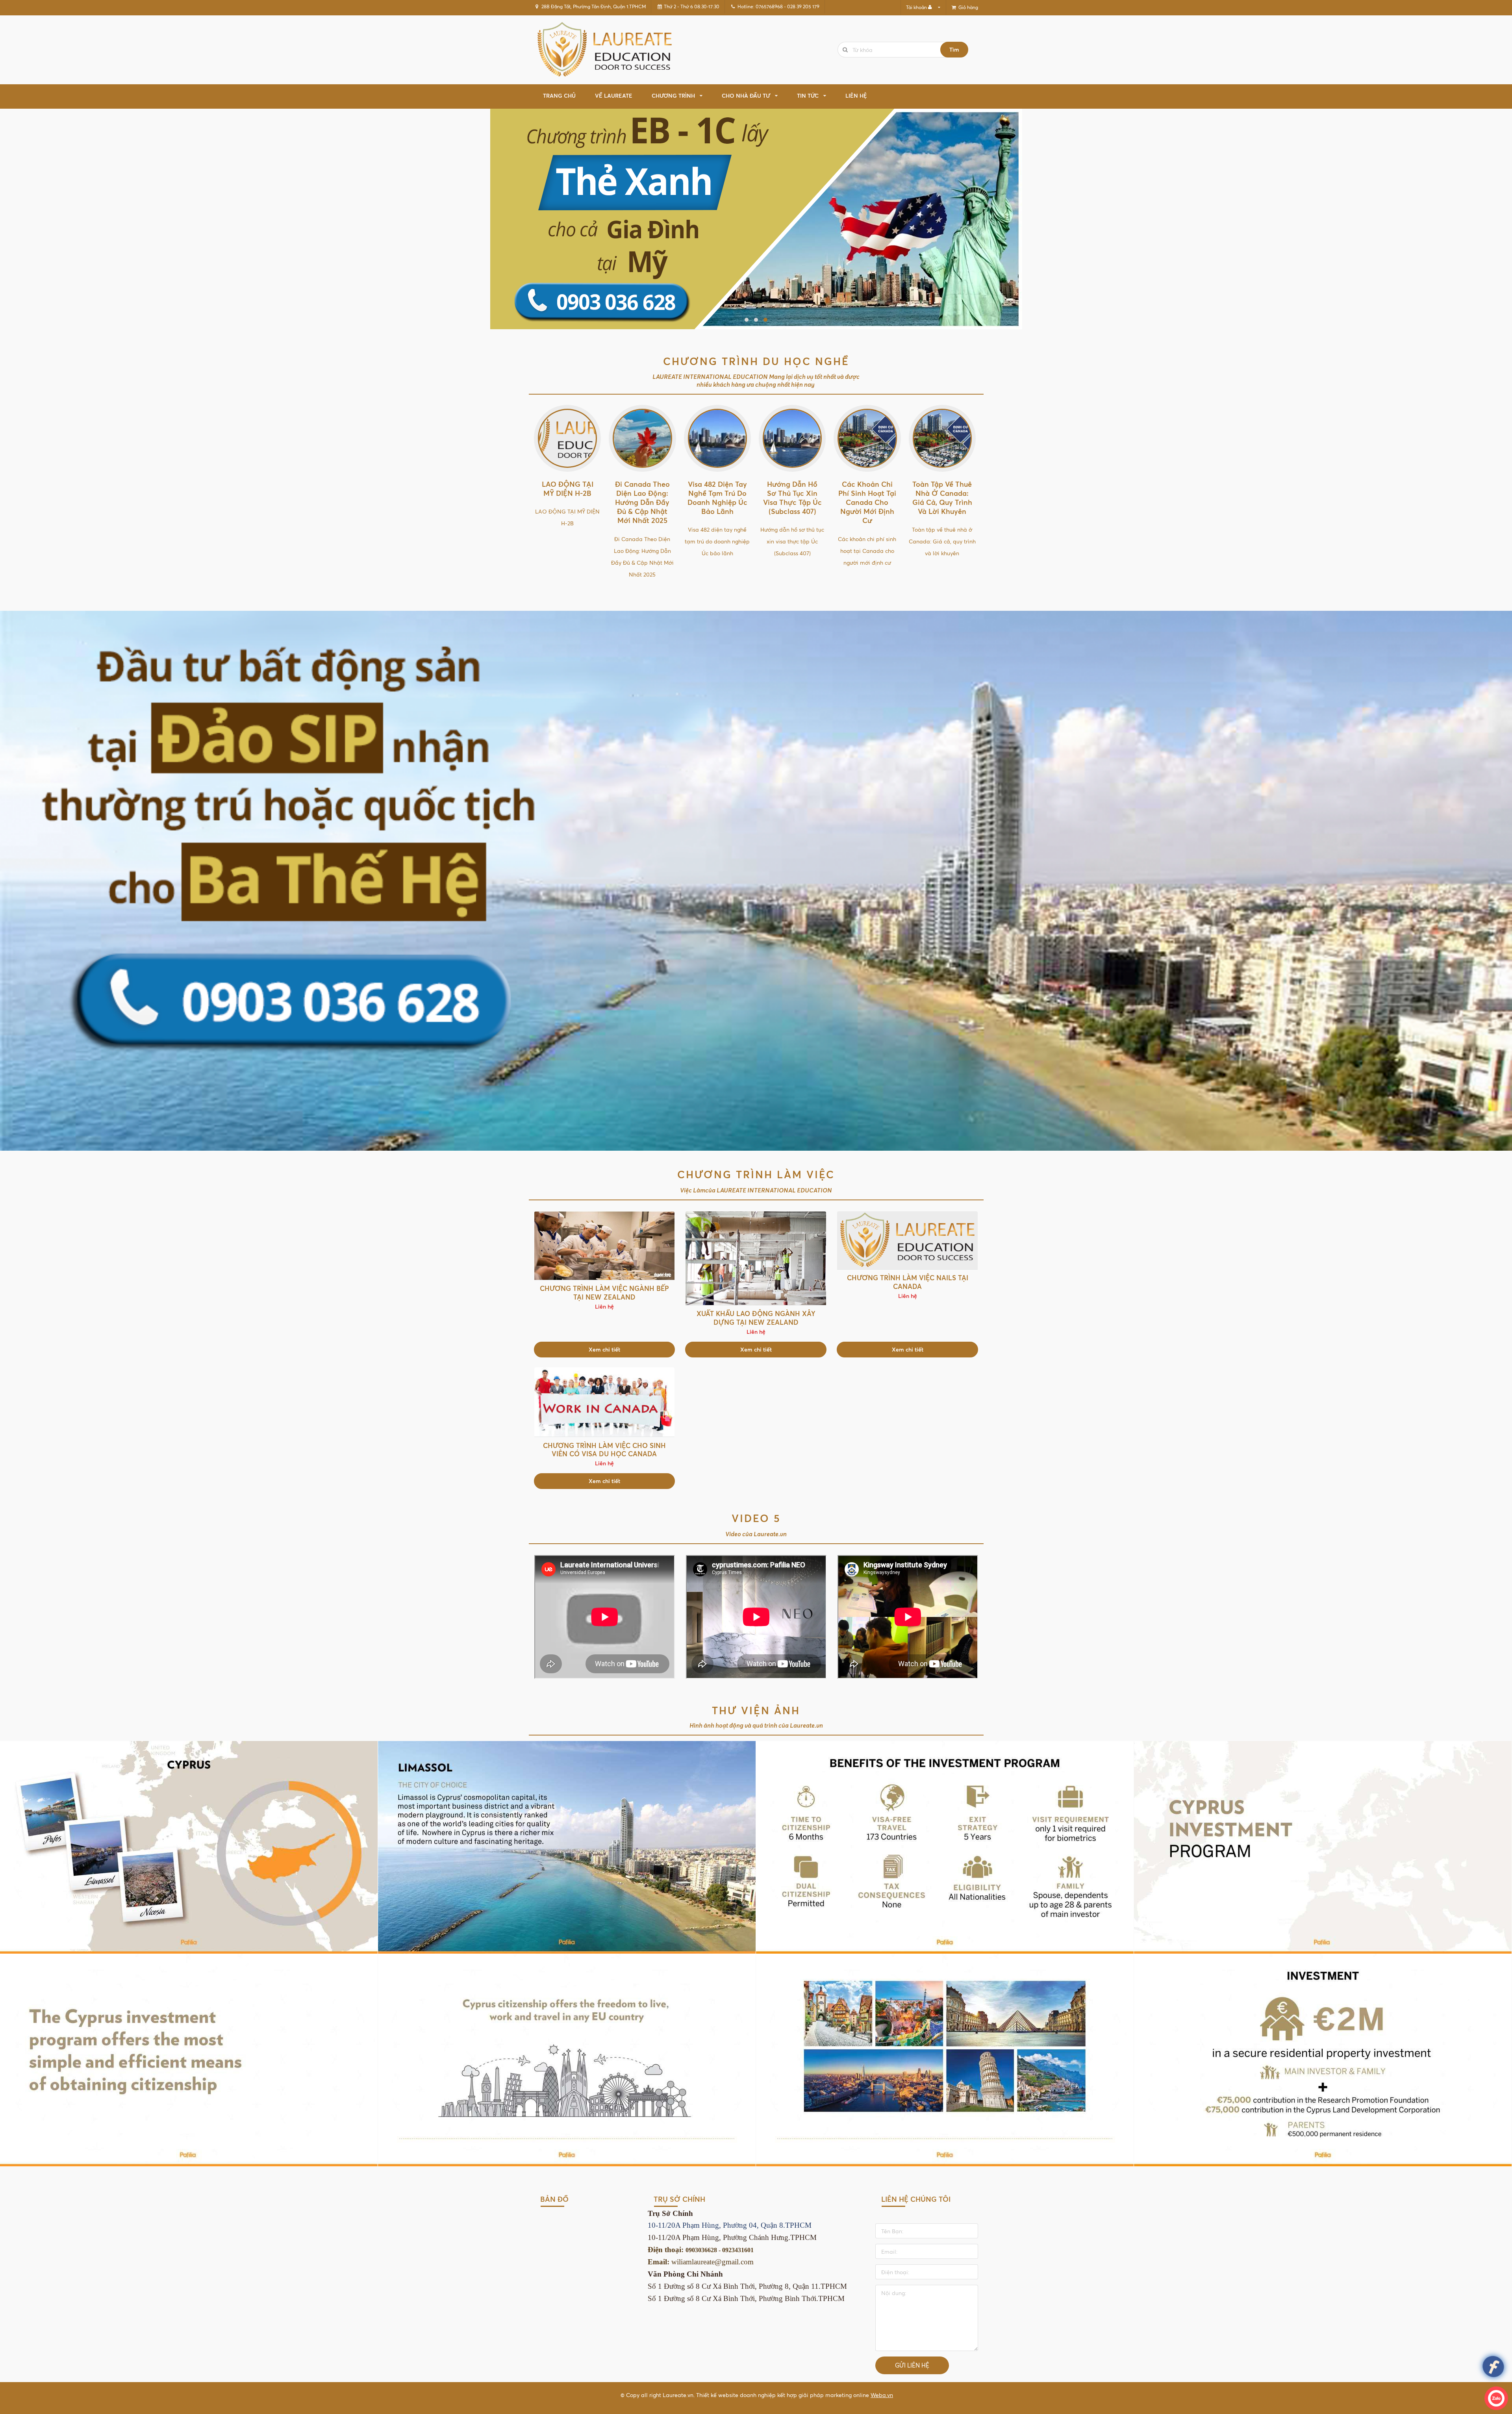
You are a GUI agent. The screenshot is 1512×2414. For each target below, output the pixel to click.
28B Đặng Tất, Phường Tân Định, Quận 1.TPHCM (594, 6)
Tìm (954, 49)
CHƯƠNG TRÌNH (673, 95)
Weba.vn (882, 2395)
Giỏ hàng (968, 7)
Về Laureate (614, 95)
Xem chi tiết (604, 1349)
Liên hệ (856, 95)
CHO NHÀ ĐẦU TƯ (746, 95)
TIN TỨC (808, 95)
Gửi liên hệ (912, 2365)
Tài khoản (916, 7)
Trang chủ (559, 95)
